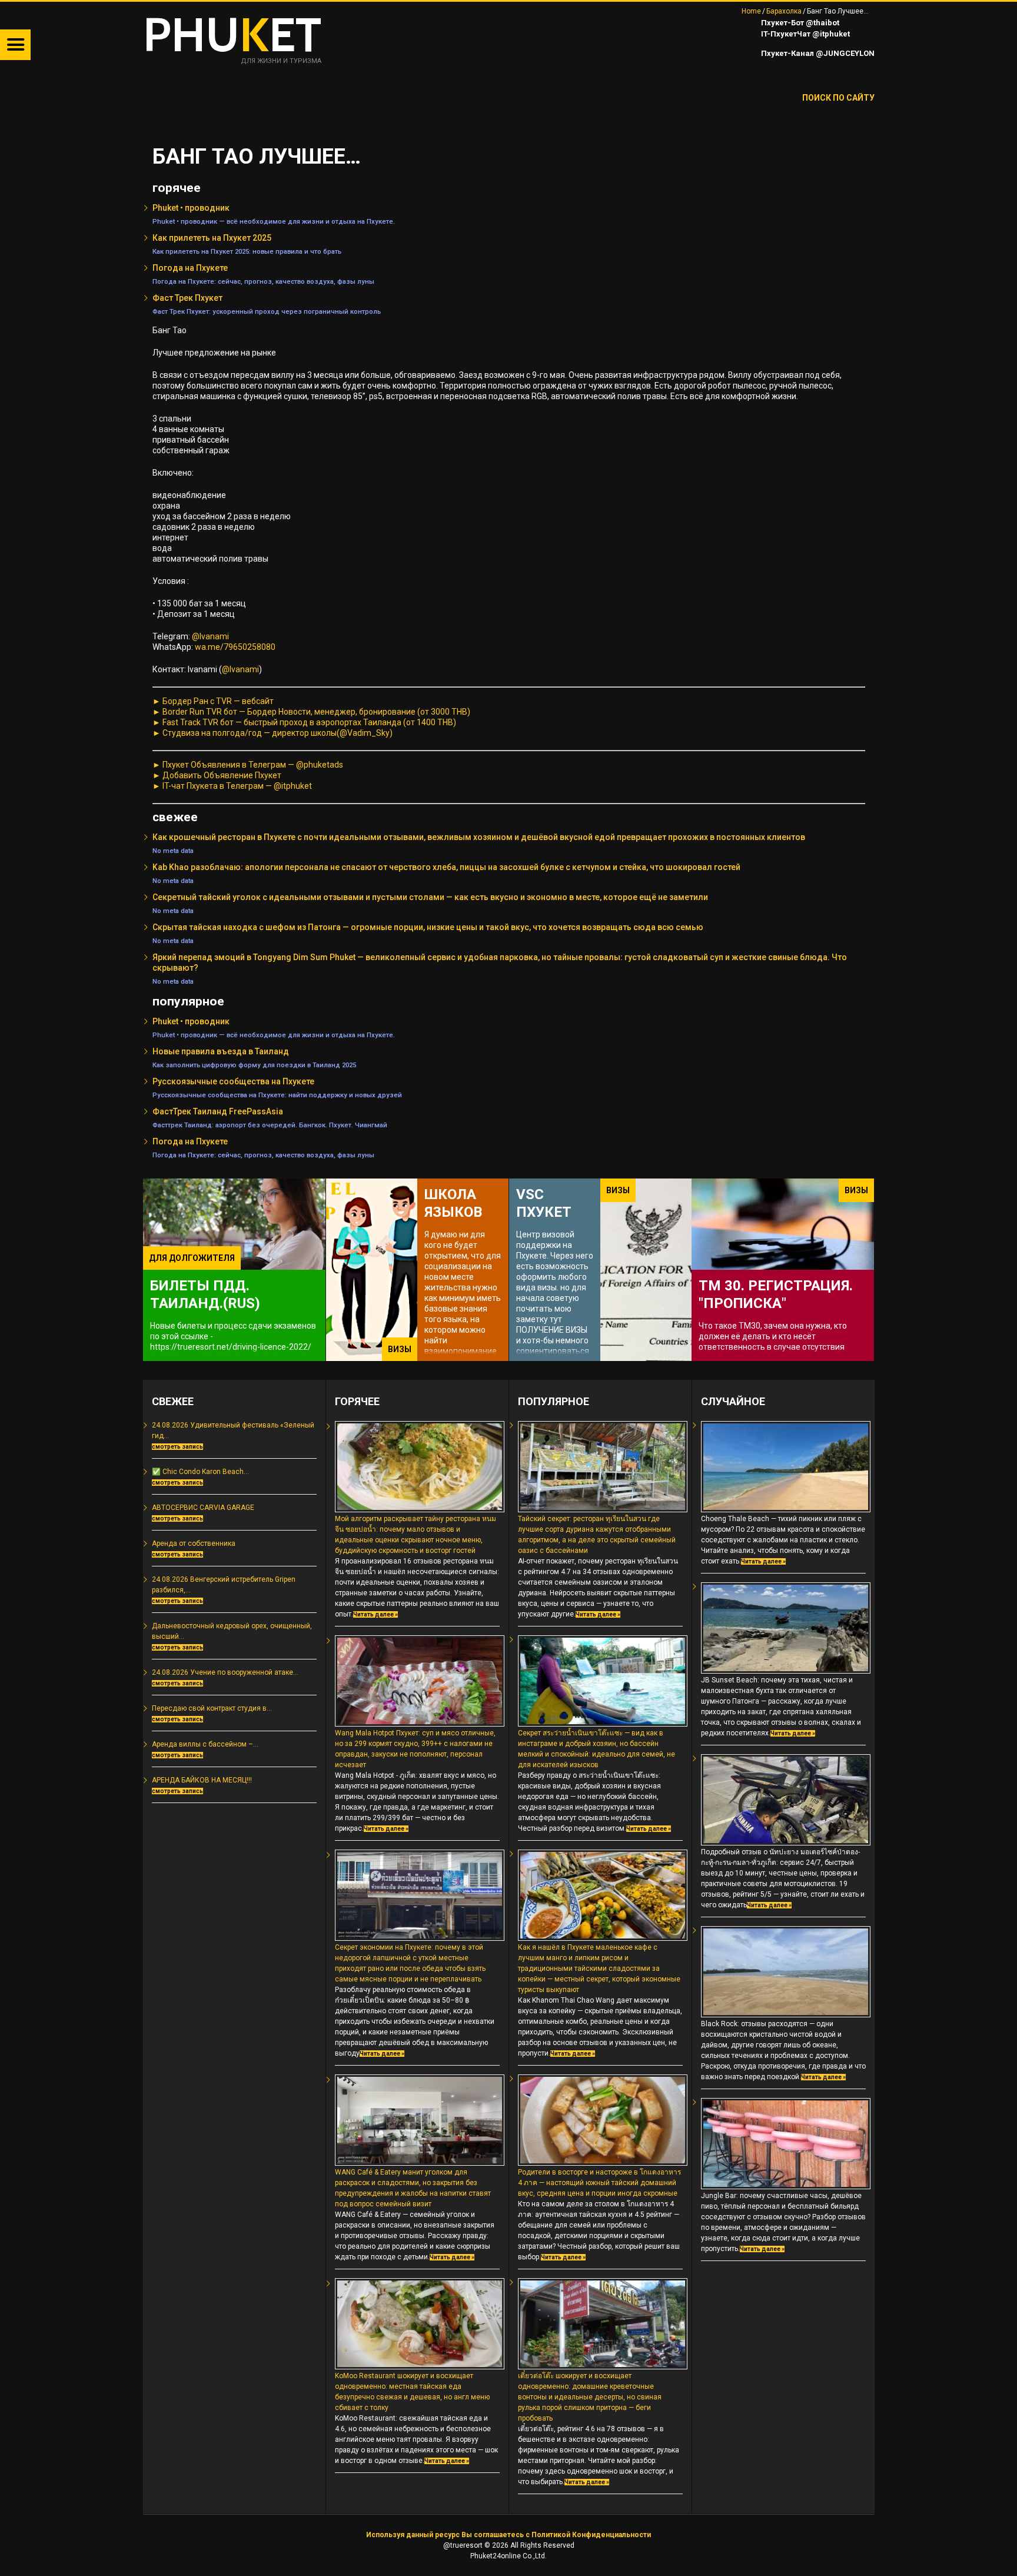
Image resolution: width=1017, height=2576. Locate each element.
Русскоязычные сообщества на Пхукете (233, 1081)
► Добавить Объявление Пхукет (217, 775)
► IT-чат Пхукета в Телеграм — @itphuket (232, 786)
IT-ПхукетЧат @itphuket (805, 34)
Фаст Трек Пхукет (187, 298)
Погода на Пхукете (190, 268)
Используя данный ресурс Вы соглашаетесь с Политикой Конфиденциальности (508, 2535)
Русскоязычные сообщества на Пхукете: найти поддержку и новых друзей (277, 1095)
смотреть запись (177, 1447)
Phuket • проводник (191, 208)
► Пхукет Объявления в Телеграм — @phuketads (248, 765)
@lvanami (210, 636)
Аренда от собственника (194, 1543)
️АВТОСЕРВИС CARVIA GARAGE (203, 1508)
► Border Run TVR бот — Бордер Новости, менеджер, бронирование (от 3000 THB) (311, 712)
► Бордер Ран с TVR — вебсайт (213, 701)
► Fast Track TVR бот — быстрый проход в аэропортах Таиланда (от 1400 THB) (304, 722)
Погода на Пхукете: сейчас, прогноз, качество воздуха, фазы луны (263, 281)
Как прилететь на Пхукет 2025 (212, 238)
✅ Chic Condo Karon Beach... (200, 1472)
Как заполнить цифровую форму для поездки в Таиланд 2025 (254, 1065)
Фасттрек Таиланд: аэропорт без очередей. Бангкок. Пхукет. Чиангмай (270, 1125)
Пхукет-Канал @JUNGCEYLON (817, 53)
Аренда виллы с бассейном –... (205, 1744)
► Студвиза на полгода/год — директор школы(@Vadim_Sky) (272, 733)
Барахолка (784, 11)
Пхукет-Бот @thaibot (799, 23)
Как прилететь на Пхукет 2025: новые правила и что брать (247, 251)
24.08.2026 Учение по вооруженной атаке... (225, 1672)
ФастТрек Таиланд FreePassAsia (218, 1111)
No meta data (173, 851)
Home (751, 11)
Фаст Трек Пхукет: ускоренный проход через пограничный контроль (267, 311)
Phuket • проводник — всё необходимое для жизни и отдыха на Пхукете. (274, 221)
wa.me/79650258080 (235, 647)
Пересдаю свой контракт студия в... (212, 1708)
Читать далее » (375, 1614)
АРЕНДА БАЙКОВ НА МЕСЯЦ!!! (202, 1780)
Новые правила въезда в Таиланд (221, 1051)
